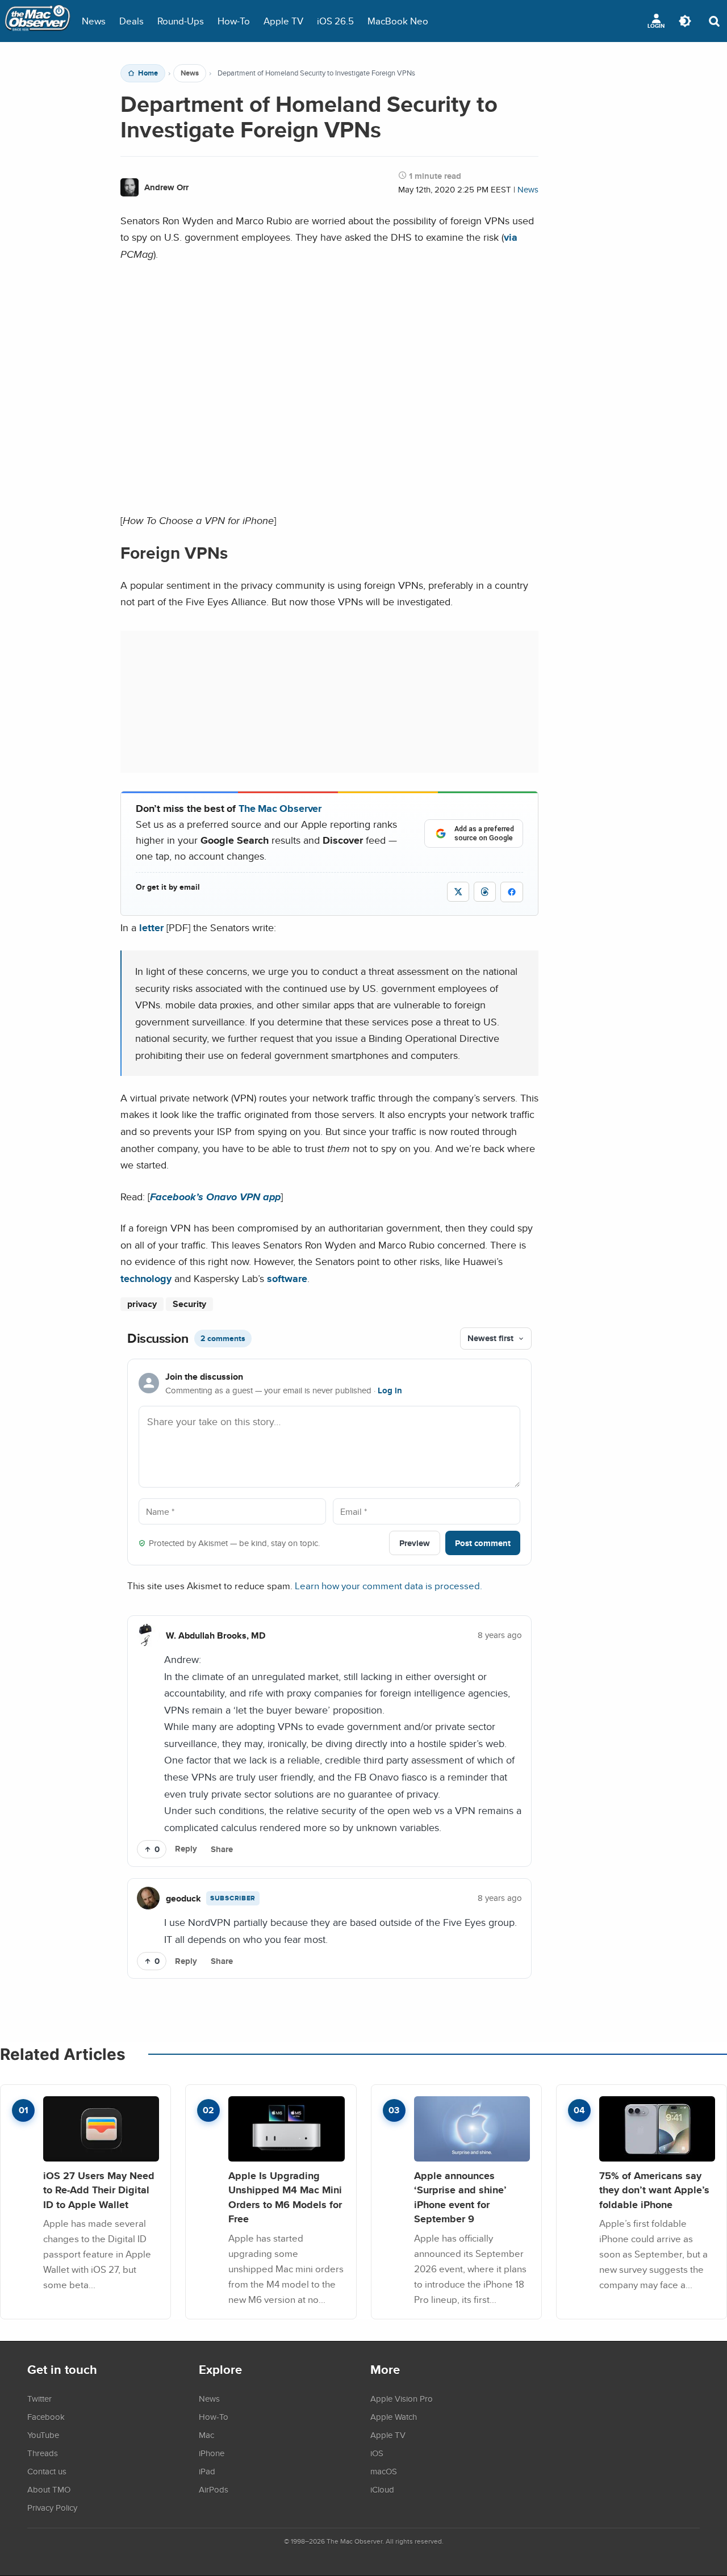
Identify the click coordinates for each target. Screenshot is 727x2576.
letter (151, 927)
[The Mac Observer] (37, 21)
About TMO (49, 2489)
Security (189, 1304)
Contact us (47, 2471)
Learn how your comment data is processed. (388, 1586)
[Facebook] (512, 892)
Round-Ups (181, 21)
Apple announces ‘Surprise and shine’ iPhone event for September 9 (460, 2197)
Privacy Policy (52, 2507)
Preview (415, 1543)
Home (148, 73)
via (511, 237)
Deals (131, 21)
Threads (43, 2453)
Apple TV (283, 21)
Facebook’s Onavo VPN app (215, 1197)
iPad (207, 2471)
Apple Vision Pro (402, 2398)
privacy (142, 1304)
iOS (377, 2453)
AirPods (214, 2489)
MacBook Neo (398, 21)
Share (222, 1849)
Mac (206, 2435)
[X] (458, 892)
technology (146, 1278)
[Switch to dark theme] (685, 21)
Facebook (46, 2416)
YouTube (43, 2435)
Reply (186, 1849)
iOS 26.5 (335, 21)
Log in (390, 1390)
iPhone (212, 2453)
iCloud (382, 2489)
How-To (234, 21)
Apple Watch (394, 2416)
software (287, 1278)
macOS (384, 2471)
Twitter (39, 2398)
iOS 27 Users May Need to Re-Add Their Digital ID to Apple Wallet (99, 2190)
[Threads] (485, 892)
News (94, 21)
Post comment (483, 1543)
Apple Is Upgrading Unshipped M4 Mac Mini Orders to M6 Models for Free (285, 2197)
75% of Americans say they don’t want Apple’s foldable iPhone (654, 2190)
